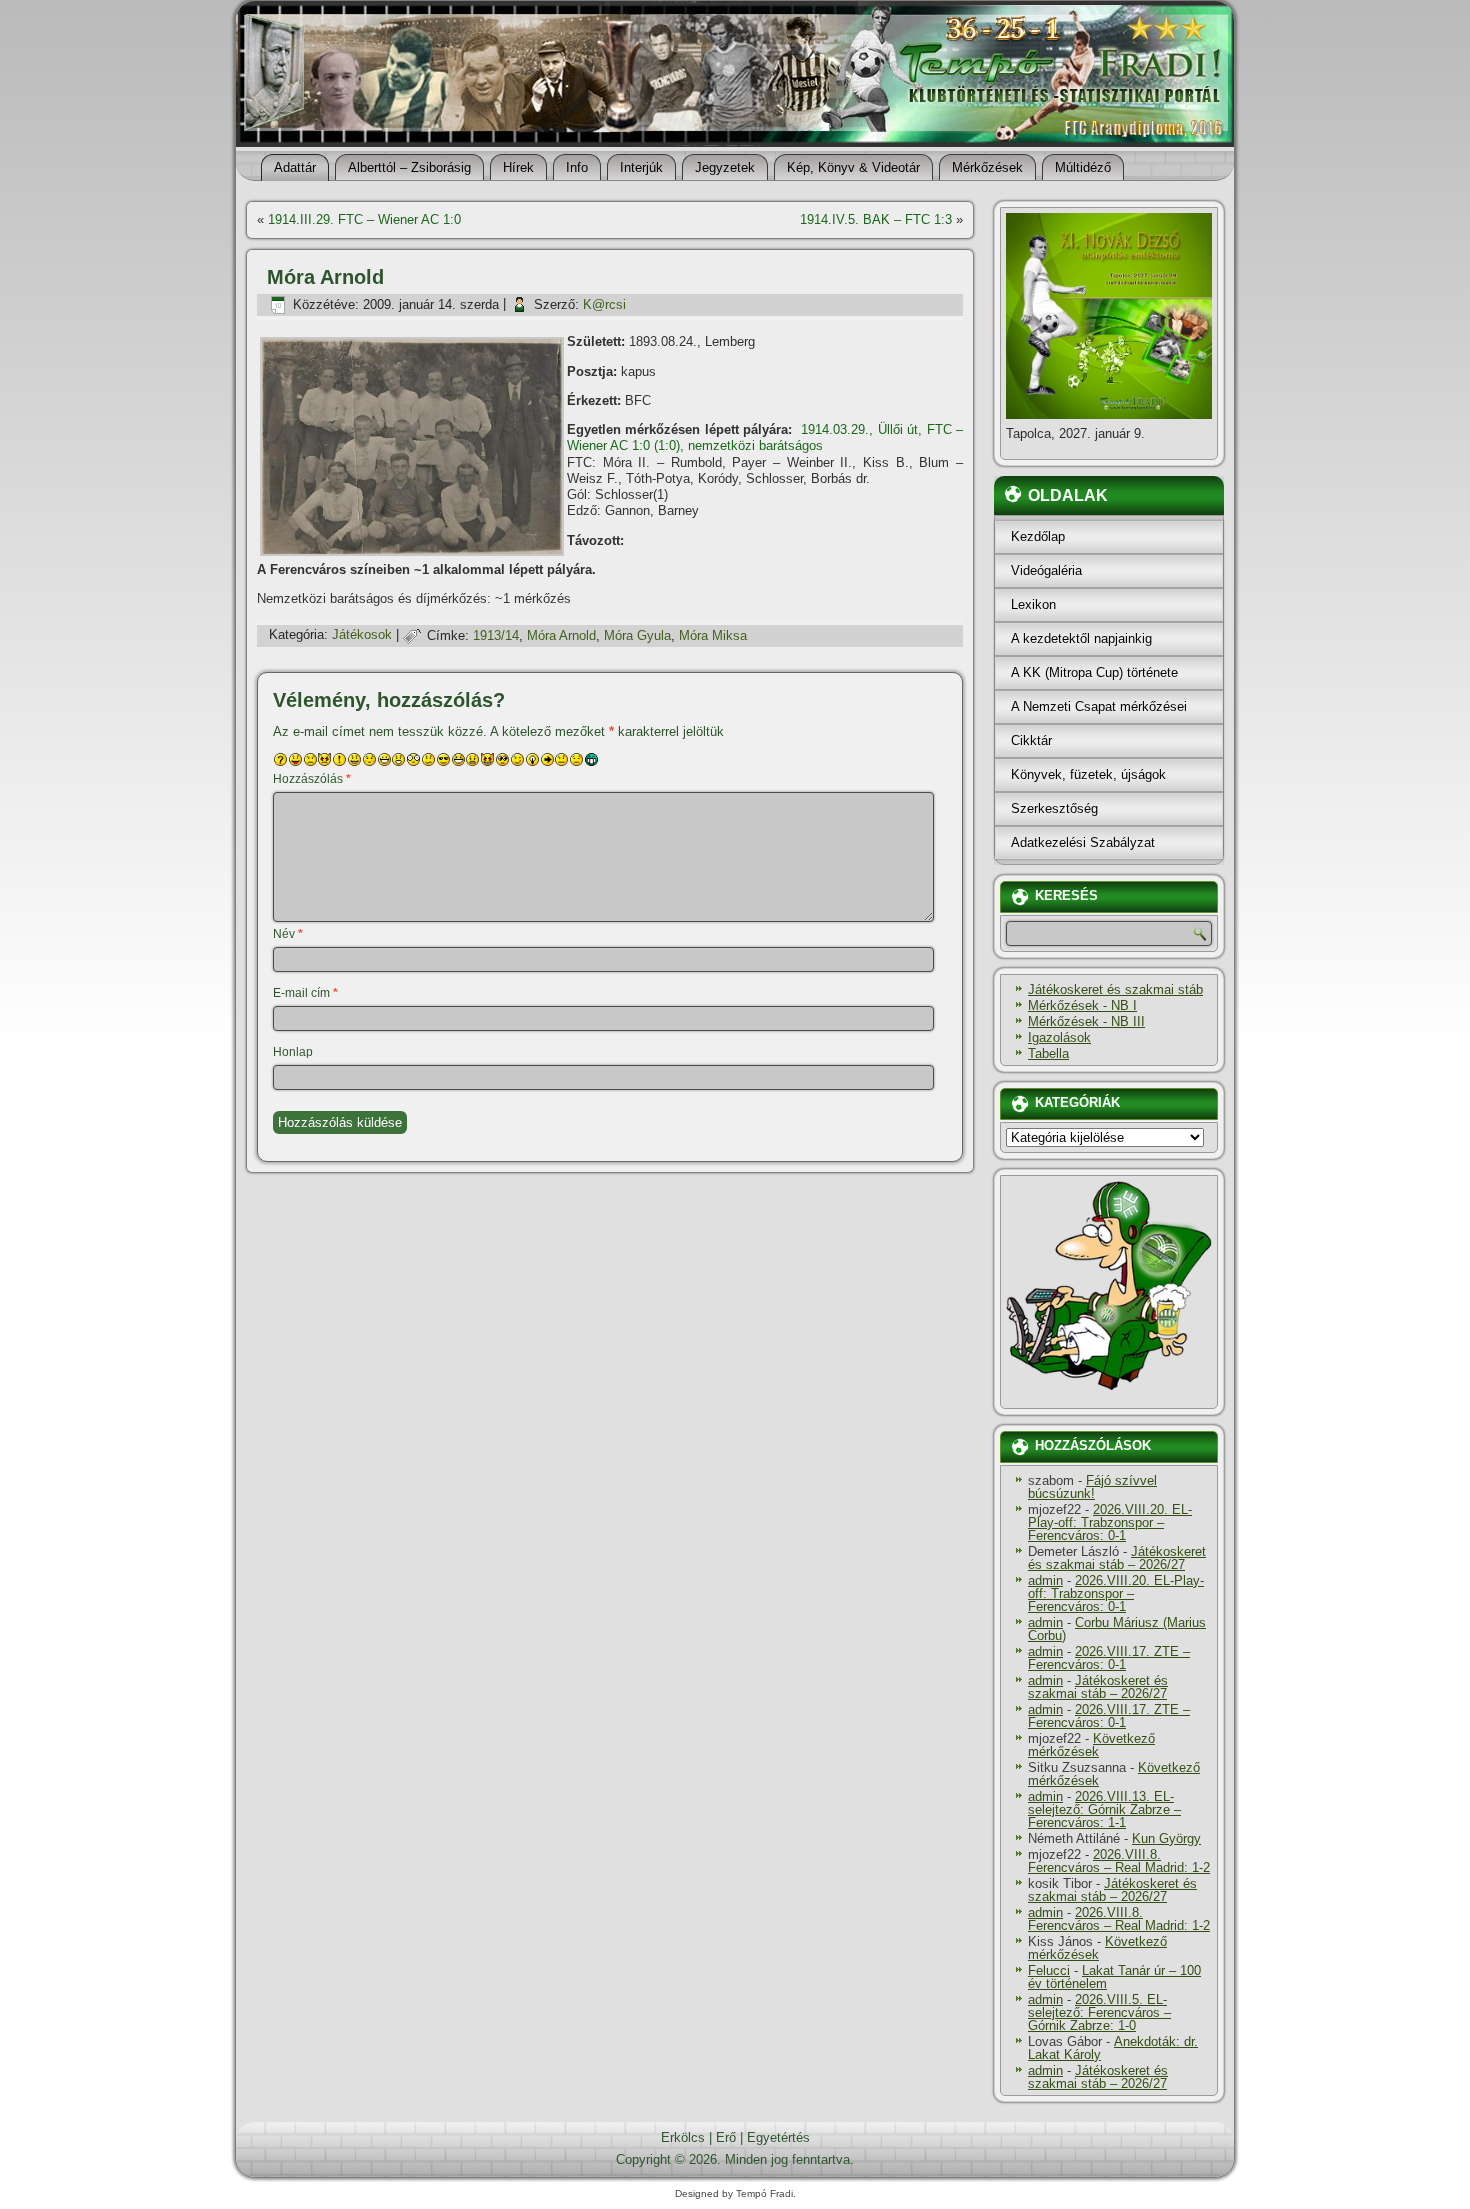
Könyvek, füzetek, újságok (1088, 774)
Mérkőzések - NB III (1086, 1021)
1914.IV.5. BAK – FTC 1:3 (876, 219)
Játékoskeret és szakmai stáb (1115, 989)
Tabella (1048, 1053)
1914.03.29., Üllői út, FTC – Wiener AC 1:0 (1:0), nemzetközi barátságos (765, 437)
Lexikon (1033, 604)
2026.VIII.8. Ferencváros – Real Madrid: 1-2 (1119, 1861)
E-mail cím (305, 993)
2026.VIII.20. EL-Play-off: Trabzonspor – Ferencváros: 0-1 (1110, 1522)
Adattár (295, 167)
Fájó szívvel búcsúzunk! (1092, 1487)
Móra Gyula (637, 635)
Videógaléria (1046, 570)
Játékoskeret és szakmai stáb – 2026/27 (1117, 1558)
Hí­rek (518, 167)
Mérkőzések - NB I (1082, 1005)
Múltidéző (1083, 167)
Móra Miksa (713, 635)
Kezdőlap (1038, 536)
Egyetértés (778, 2137)
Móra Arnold (561, 635)
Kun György (1166, 1838)
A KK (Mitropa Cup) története (1094, 672)
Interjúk (641, 167)
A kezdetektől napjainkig (1081, 638)
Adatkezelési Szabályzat (1083, 842)
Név (288, 934)
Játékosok (362, 635)
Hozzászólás (312, 779)
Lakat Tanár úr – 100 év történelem (1114, 1977)
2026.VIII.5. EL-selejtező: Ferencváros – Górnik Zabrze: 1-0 (1099, 2012)
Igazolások (1059, 1037)
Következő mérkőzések (1091, 1745)
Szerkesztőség (1054, 808)
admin (1045, 1580)
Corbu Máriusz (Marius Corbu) (1117, 1629)
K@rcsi (604, 304)
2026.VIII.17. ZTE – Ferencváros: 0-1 (1109, 1658)
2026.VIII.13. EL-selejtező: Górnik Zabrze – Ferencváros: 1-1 (1104, 1809)
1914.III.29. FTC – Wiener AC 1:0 (364, 219)
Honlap (293, 1052)
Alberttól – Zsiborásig (409, 167)
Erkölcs (683, 2137)
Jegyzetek (725, 167)
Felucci (1049, 1970)
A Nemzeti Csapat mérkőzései (1099, 706)
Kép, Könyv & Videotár (853, 167)
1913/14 (496, 635)
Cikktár (1031, 740)
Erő (726, 2137)
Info (577, 167)
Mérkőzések (987, 167)
